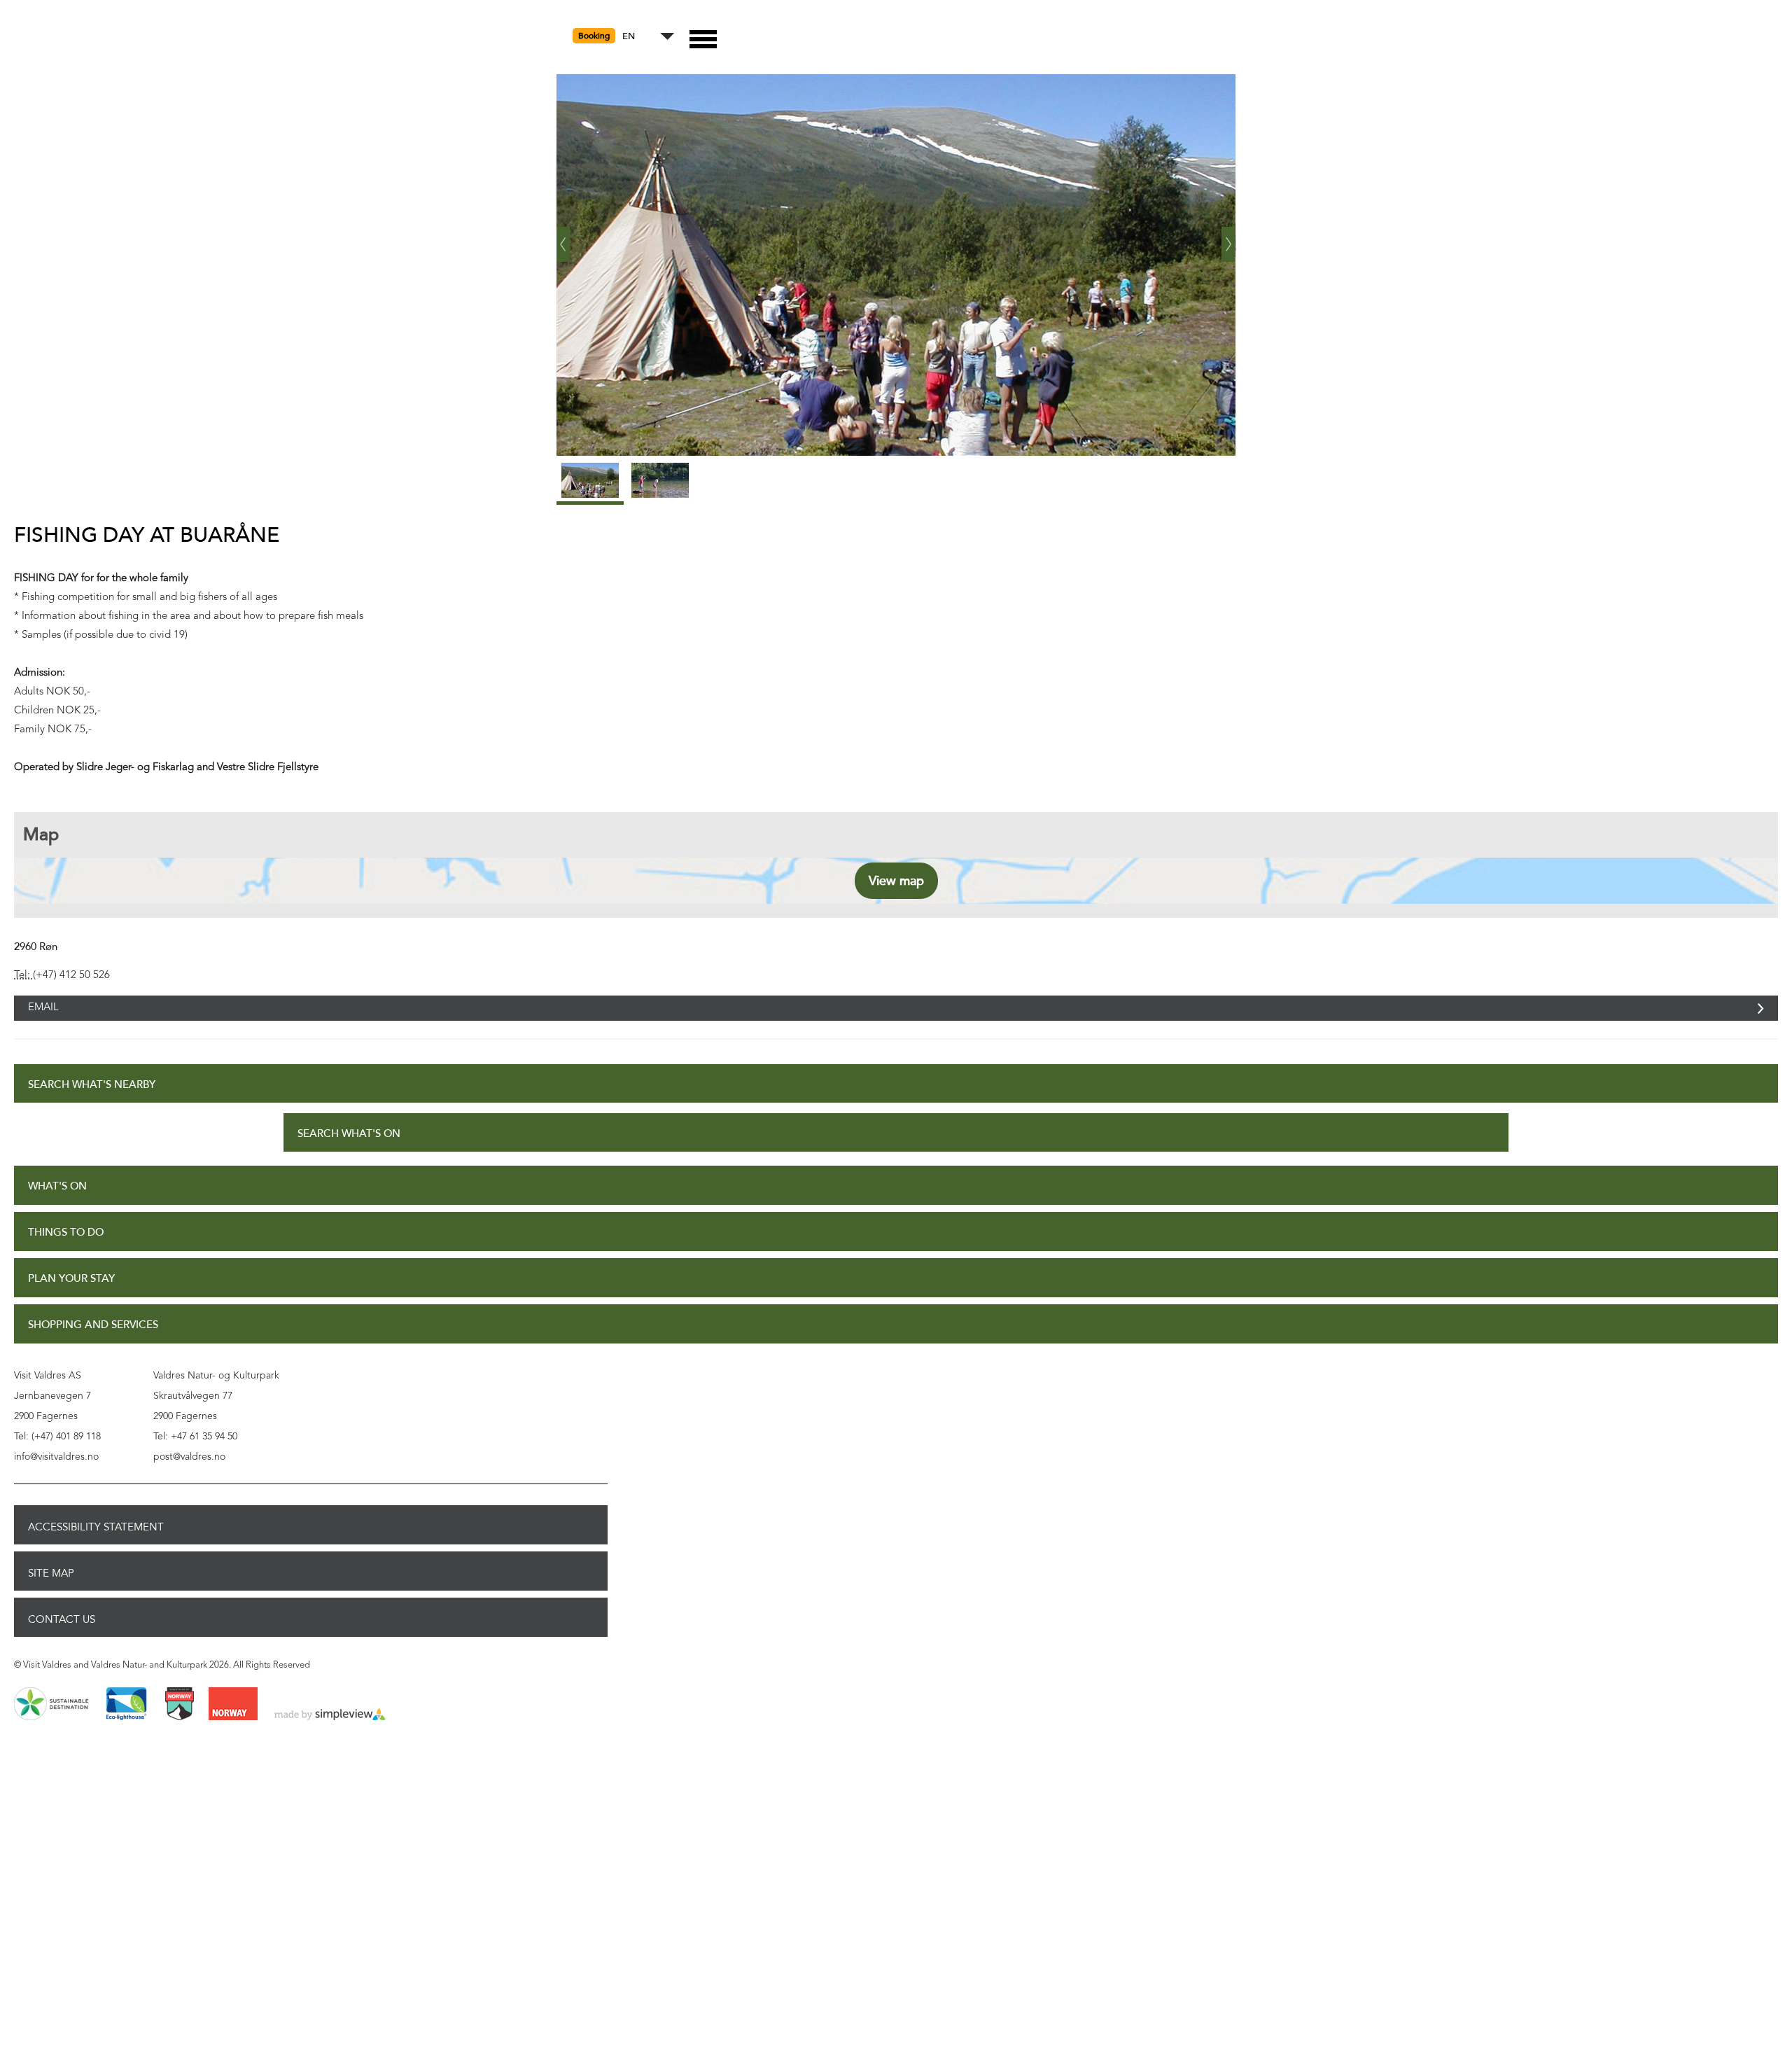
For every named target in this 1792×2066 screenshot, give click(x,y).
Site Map (51, 1589)
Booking (594, 36)
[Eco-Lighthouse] (126, 1720)
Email (43, 1015)
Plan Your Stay (71, 1294)
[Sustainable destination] (51, 1720)
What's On (57, 1202)
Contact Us (62, 1635)
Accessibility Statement (96, 1542)
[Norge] (233, 1720)
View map (896, 881)
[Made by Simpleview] (330, 1731)
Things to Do (66, 1248)
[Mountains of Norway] (180, 1720)
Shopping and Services (93, 1340)
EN (629, 37)
